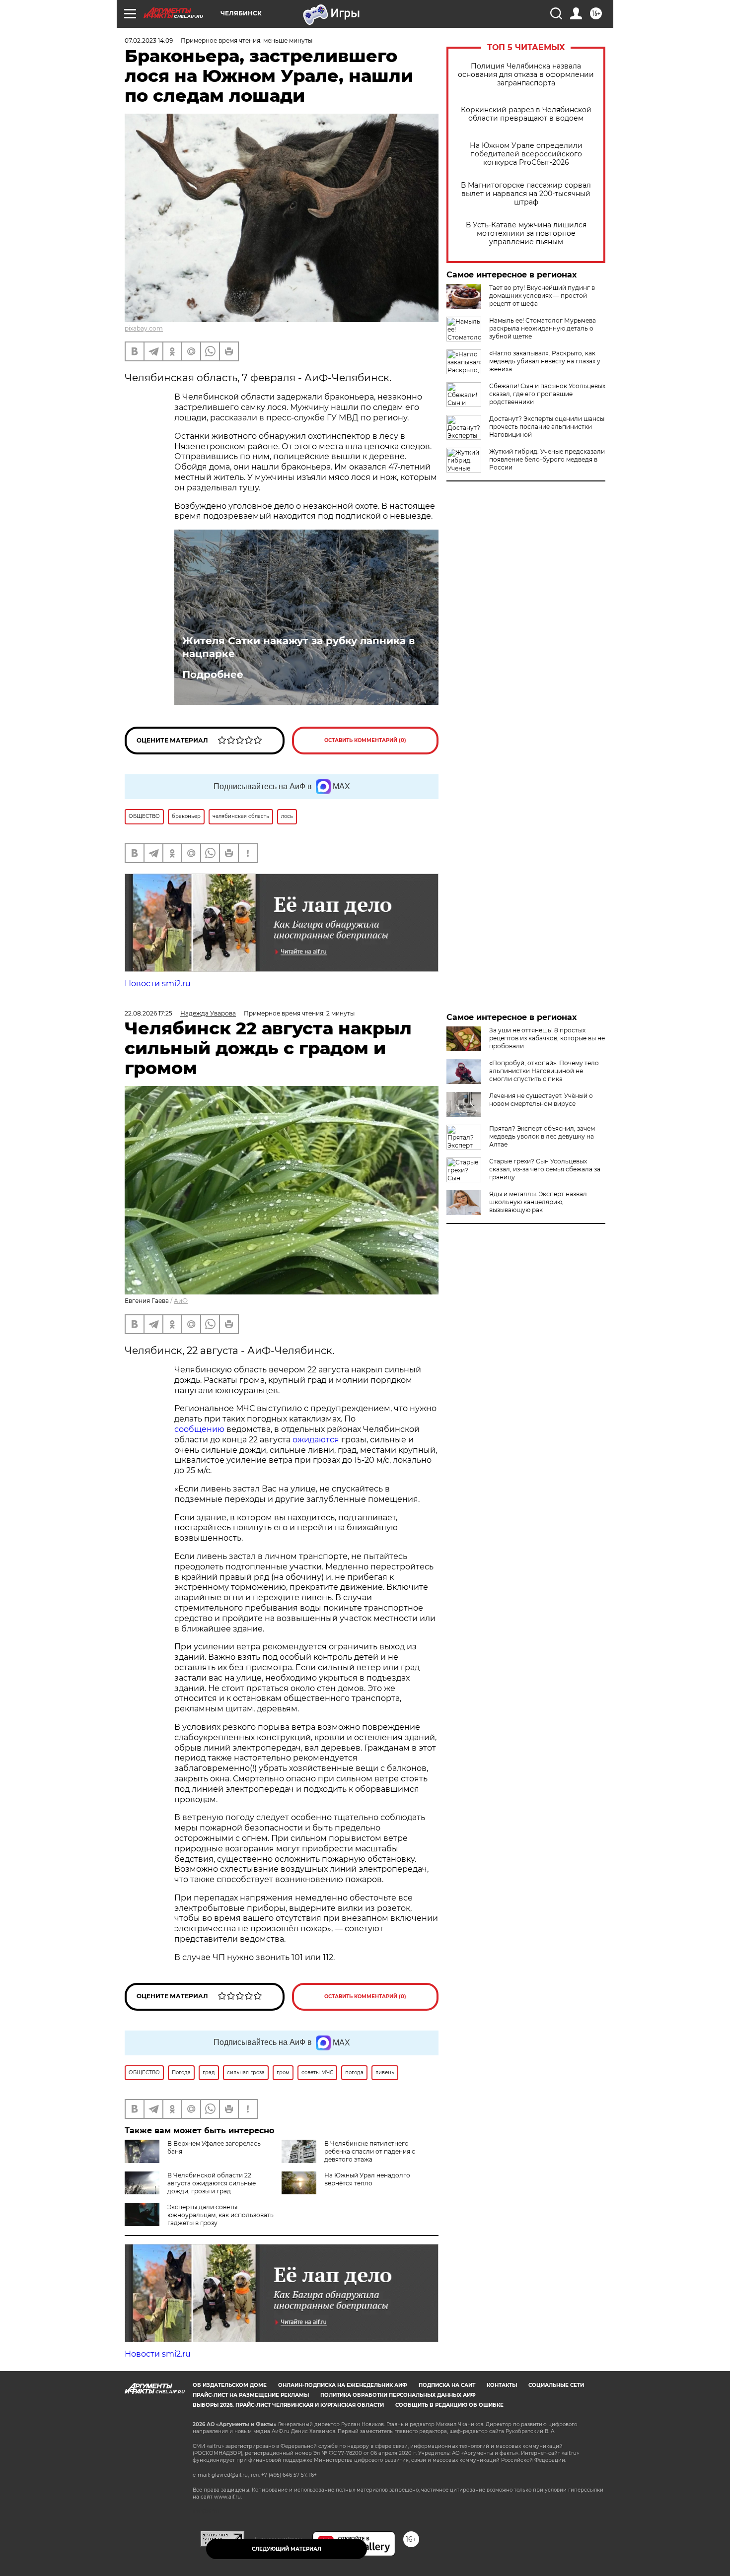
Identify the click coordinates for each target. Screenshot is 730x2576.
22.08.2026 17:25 (148, 1013)
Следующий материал (287, 2549)
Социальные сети (556, 2385)
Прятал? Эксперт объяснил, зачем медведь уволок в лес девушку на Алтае (542, 1136)
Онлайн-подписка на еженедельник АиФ (343, 2385)
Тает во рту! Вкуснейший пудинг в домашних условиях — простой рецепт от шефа (542, 296)
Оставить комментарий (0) (365, 740)
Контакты (502, 2385)
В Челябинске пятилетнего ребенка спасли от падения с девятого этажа (370, 2151)
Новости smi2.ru (158, 983)
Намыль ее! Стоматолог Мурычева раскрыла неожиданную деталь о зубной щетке (543, 328)
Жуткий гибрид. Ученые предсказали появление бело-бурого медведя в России (547, 459)
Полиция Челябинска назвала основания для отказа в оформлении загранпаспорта (526, 75)
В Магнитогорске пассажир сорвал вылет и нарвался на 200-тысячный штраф (526, 194)
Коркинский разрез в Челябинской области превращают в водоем (526, 114)
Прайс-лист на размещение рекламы (251, 2395)
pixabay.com (144, 328)
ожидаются (316, 1440)
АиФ (181, 1301)
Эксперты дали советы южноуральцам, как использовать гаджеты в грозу (220, 2215)
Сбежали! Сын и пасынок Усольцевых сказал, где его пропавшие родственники (547, 394)
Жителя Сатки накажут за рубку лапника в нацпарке (298, 647)
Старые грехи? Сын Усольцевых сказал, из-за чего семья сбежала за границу (545, 1169)
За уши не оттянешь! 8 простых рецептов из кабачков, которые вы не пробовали (547, 1038)
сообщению (199, 1429)
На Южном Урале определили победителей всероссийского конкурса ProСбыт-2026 (526, 154)
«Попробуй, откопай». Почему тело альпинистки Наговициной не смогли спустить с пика (544, 1071)
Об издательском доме (230, 2385)
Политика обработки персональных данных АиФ (398, 2395)
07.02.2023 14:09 (149, 40)
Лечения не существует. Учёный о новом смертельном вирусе (541, 1100)
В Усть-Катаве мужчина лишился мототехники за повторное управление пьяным (526, 234)
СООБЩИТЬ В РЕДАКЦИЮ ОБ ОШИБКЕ (449, 2405)
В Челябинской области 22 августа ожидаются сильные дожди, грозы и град (212, 2183)
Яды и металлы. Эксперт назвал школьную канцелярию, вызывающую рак (538, 1202)
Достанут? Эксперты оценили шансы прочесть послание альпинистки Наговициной (547, 427)
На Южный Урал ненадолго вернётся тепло (367, 2179)
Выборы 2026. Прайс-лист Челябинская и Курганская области (288, 2405)
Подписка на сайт (447, 2385)
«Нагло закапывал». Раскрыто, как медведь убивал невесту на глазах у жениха (545, 361)
